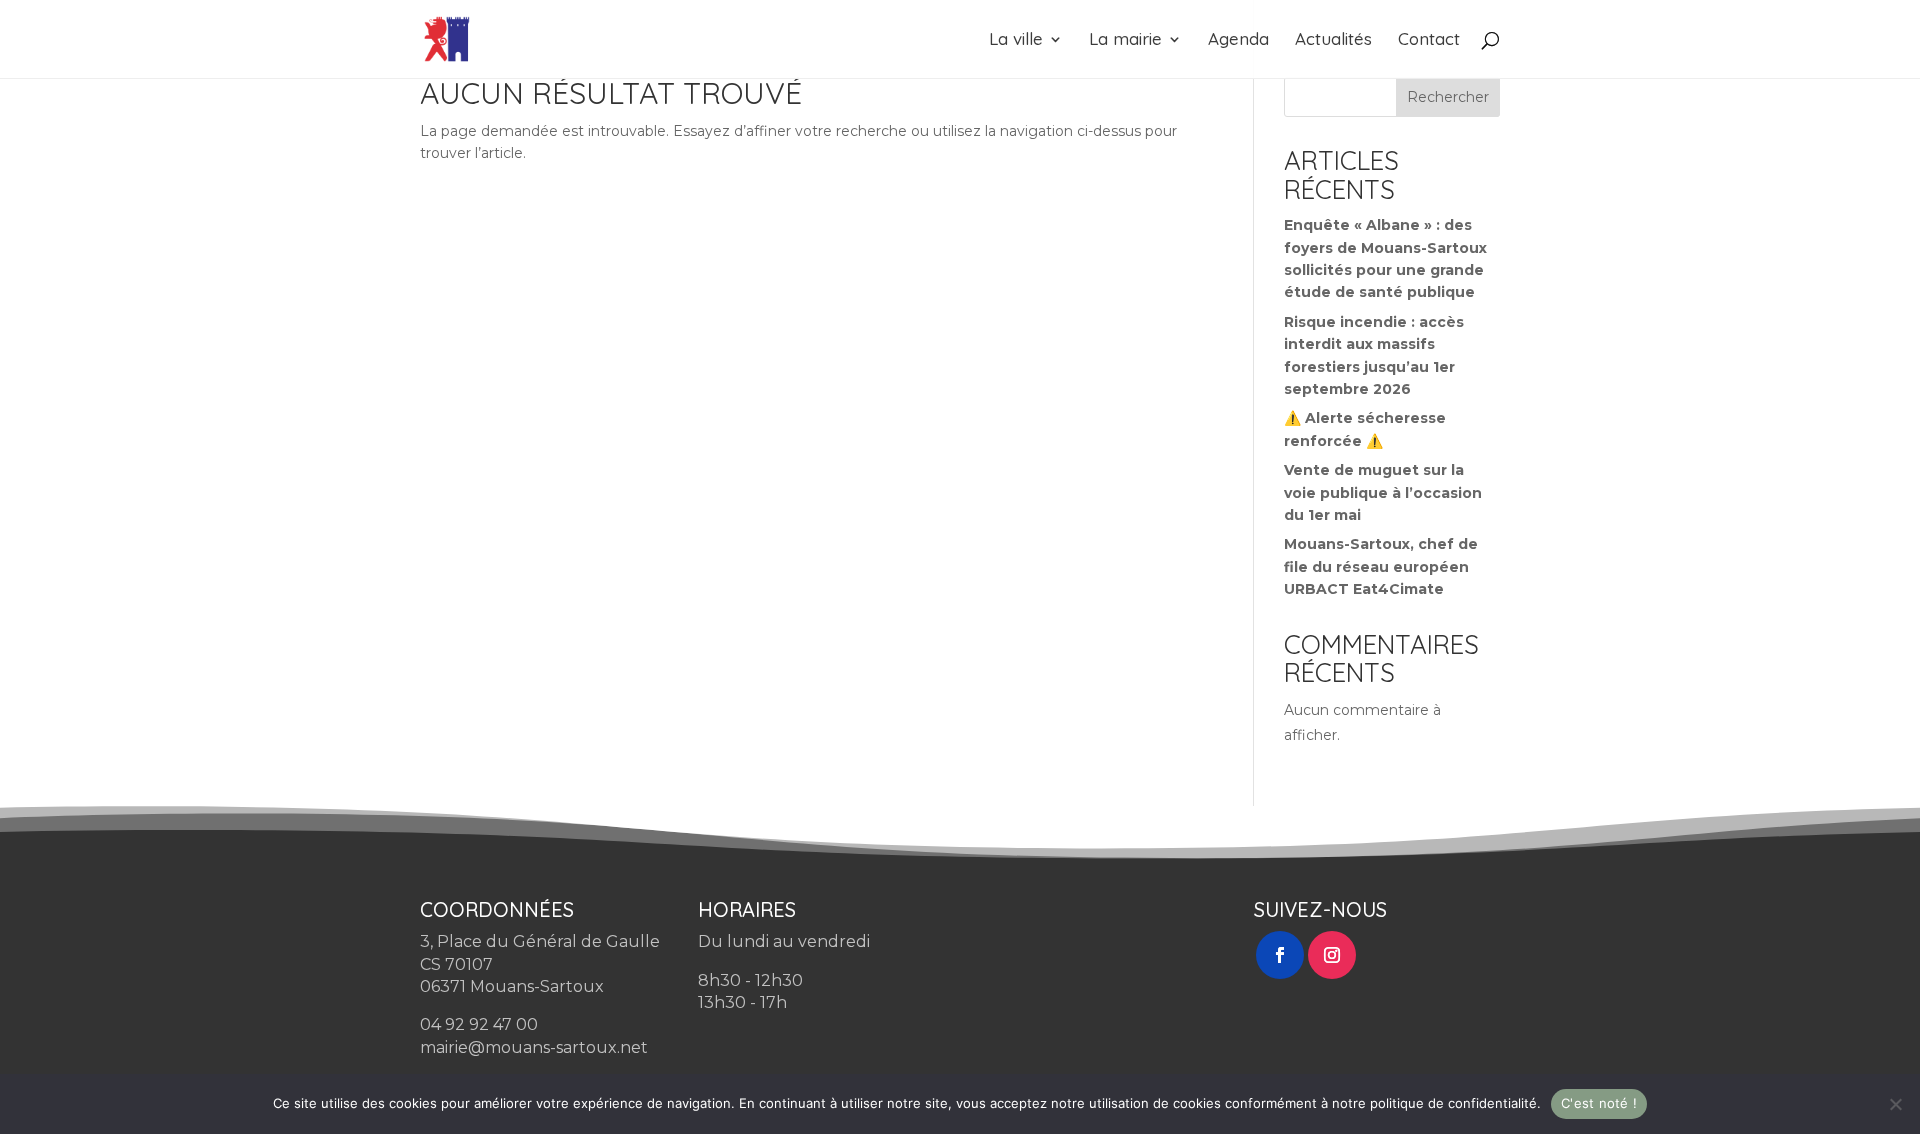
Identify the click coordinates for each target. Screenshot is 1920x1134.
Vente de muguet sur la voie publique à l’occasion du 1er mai (1383, 492)
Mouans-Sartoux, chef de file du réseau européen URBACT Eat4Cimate (1381, 566)
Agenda (1238, 40)
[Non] (1895, 1104)
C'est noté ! (1599, 1103)
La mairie (1125, 40)
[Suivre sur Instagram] (1332, 955)
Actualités (1333, 40)
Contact (1429, 40)
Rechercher (1448, 97)
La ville (1016, 40)
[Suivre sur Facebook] (1280, 955)
